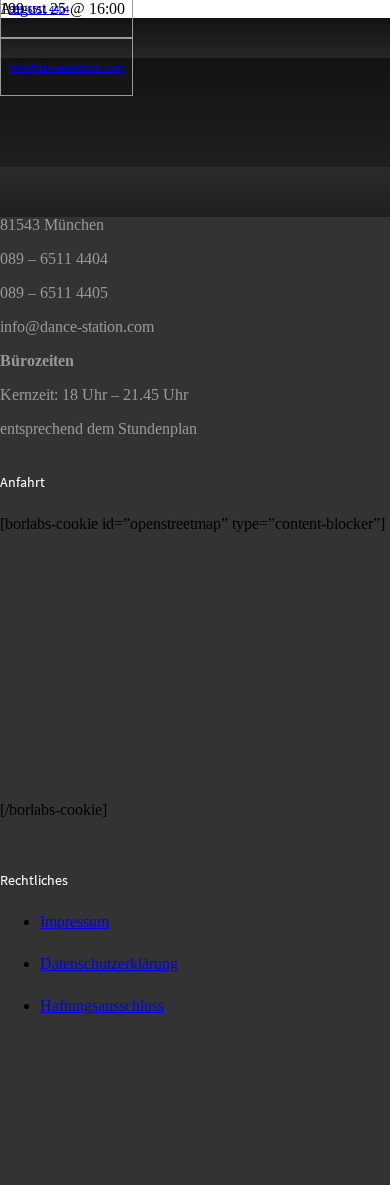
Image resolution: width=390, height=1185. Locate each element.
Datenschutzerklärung (109, 963)
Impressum (74, 921)
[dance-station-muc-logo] (75, 1175)
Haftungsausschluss (102, 1005)
